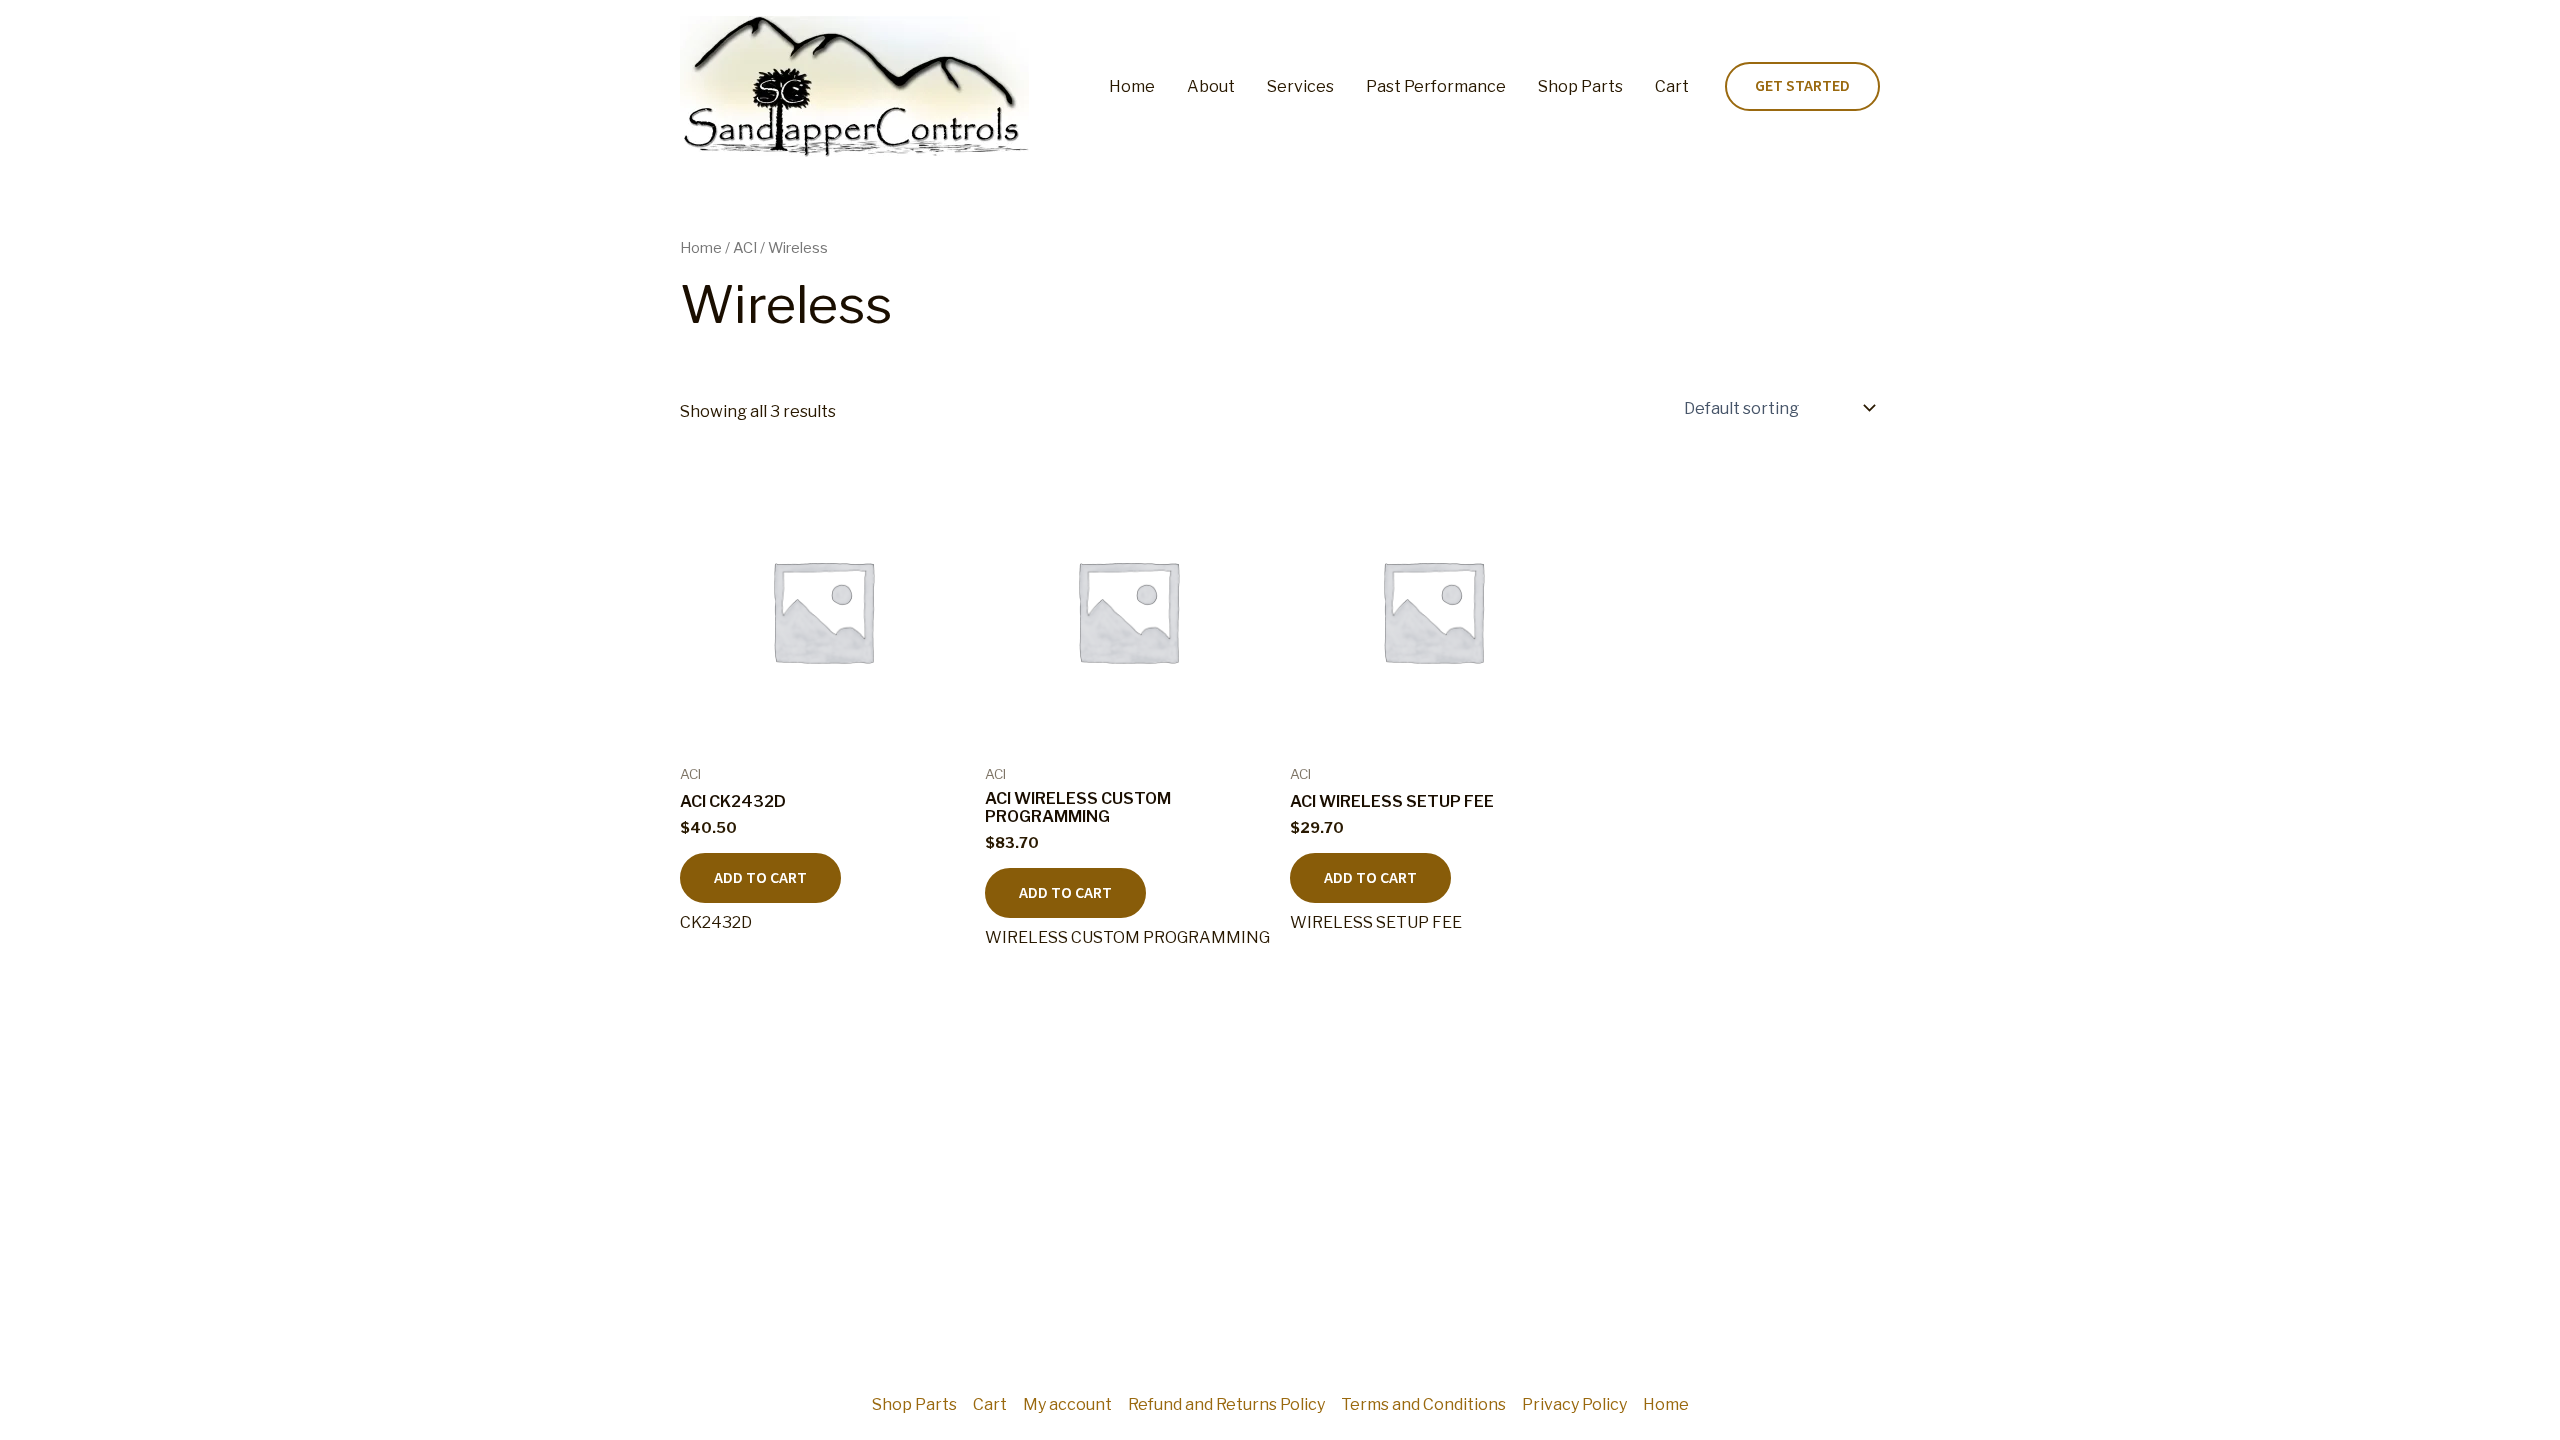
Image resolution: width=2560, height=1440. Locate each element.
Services (1300, 86)
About (1211, 86)
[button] (1802, 87)
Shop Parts (1580, 86)
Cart (1672, 86)
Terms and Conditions (1423, 1404)
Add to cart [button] (760, 878)
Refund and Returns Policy (1226, 1404)
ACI (745, 248)
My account (1067, 1404)
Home (1132, 86)
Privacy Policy (1574, 1404)
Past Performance (1436, 86)
